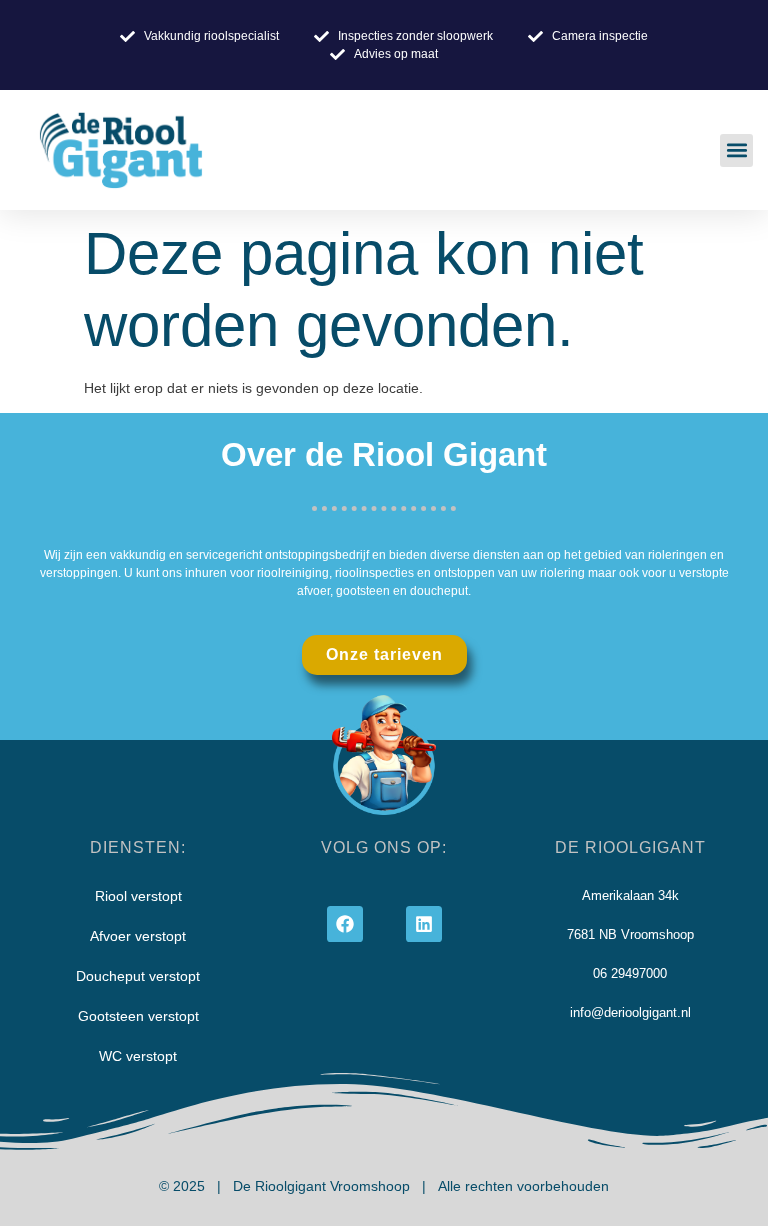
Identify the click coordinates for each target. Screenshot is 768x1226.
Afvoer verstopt (138, 936)
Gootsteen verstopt (138, 1016)
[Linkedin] (424, 924)
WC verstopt (138, 1056)
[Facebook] (345, 924)
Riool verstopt (138, 896)
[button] (736, 150)
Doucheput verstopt (138, 976)
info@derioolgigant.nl (630, 1012)
